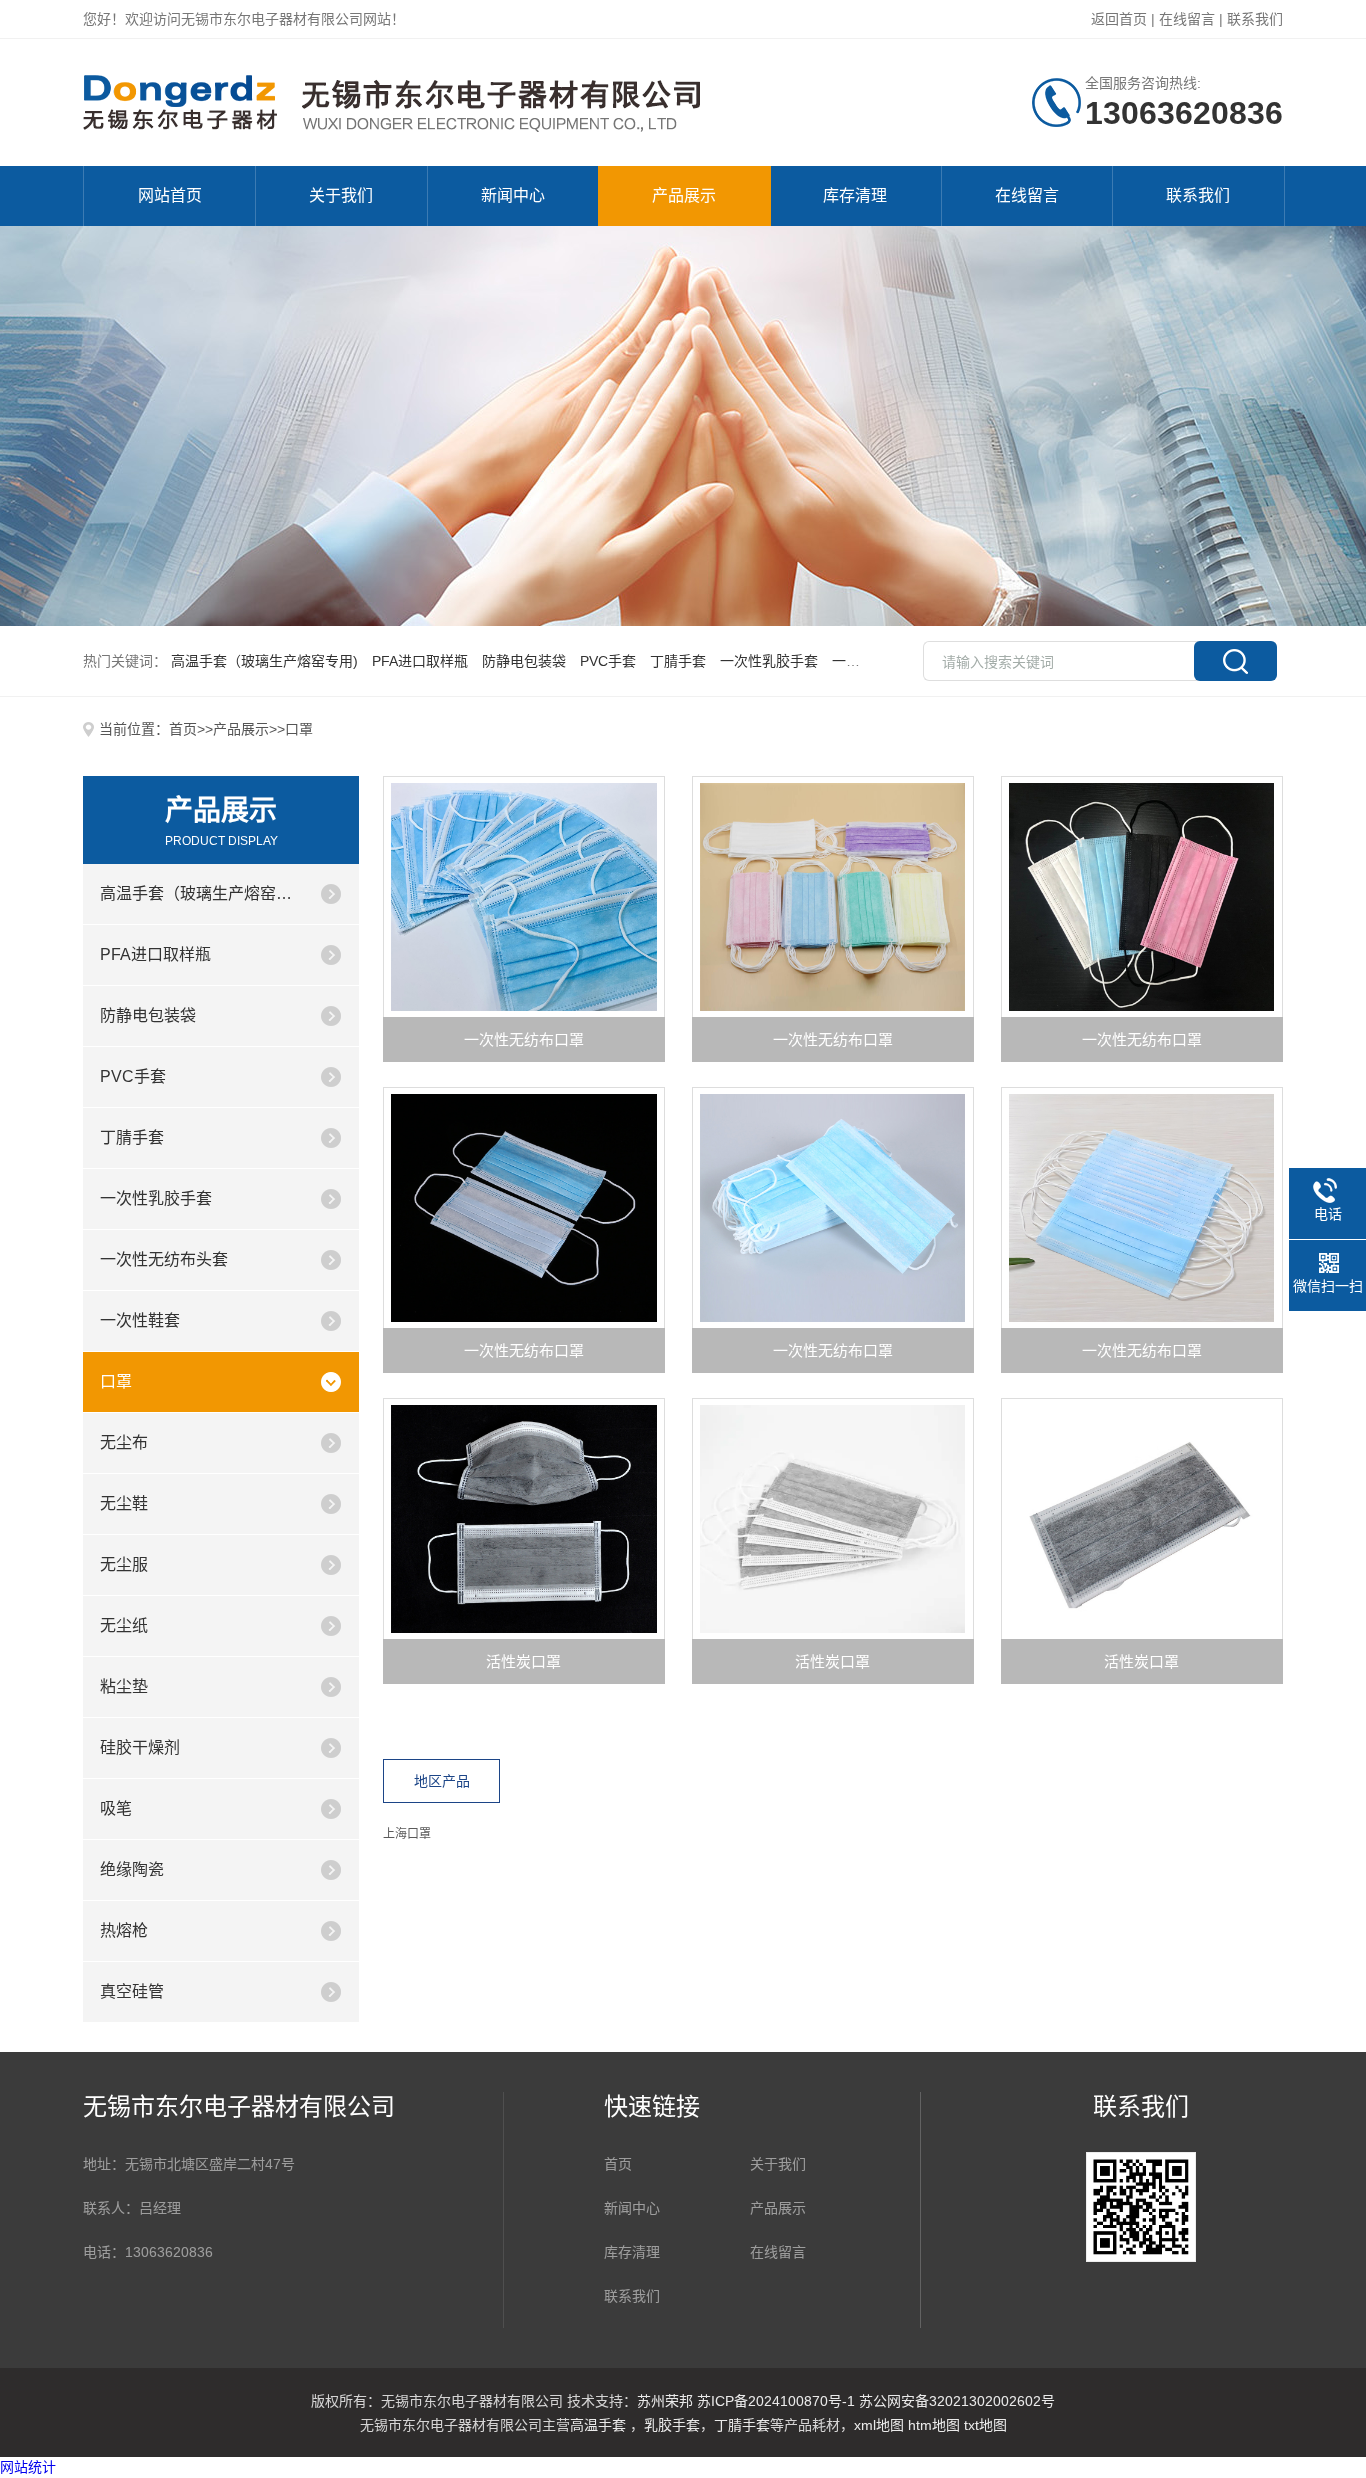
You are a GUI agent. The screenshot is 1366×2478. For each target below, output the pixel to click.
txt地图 (985, 2425)
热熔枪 (124, 1930)
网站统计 (28, 2467)
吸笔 (116, 1808)
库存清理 (855, 195)
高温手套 (600, 2425)
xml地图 (879, 2425)
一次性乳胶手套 (156, 1198)
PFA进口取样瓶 (155, 954)
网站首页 (170, 195)
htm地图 (934, 2425)
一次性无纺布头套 (164, 1259)
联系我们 (1255, 19)
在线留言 (1187, 19)
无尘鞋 (124, 1503)
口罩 (299, 729)
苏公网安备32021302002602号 (957, 2401)
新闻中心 (513, 195)
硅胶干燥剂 (140, 1747)
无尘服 (124, 1564)
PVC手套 (133, 1076)
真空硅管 (132, 1991)
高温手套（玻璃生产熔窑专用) (202, 893)
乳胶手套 (672, 2425)
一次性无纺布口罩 (524, 1039)
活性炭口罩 (523, 1661)
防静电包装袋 (148, 1015)
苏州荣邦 (665, 2401)
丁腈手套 (132, 1137)
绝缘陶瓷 (132, 1869)
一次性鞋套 (140, 1320)
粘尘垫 (124, 1686)
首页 (183, 729)
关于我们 (341, 195)
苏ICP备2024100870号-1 (776, 2401)
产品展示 (684, 195)
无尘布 (124, 1442)
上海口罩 (407, 1834)
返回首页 (1119, 19)
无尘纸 (124, 1625)
